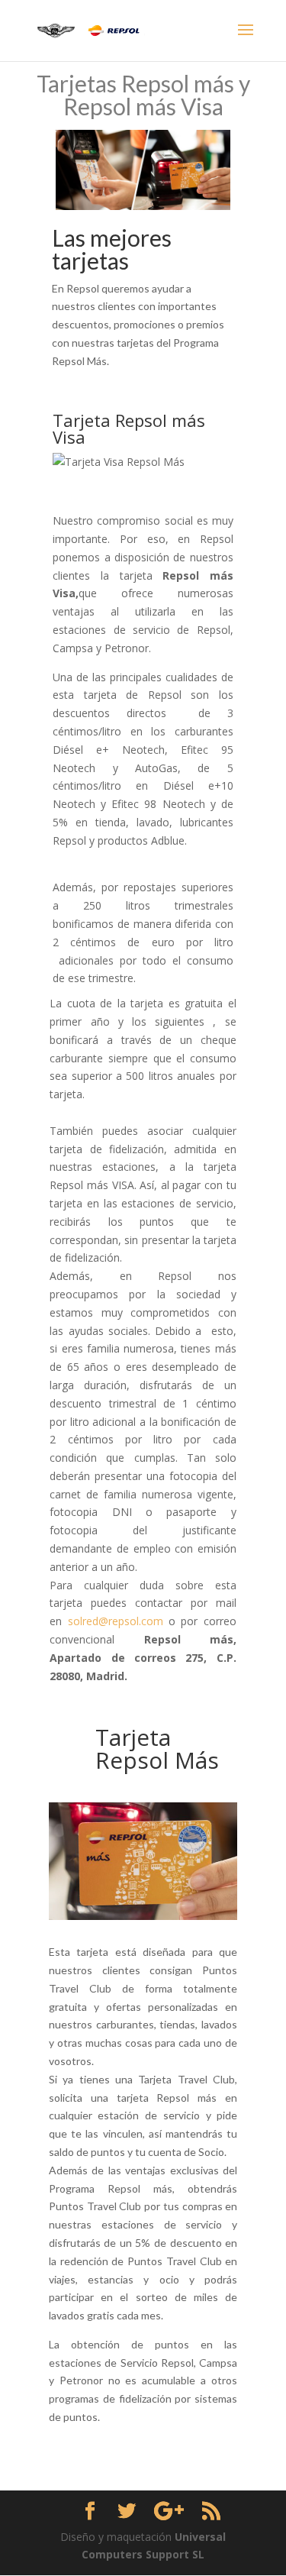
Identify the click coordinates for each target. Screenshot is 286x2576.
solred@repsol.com (116, 1621)
